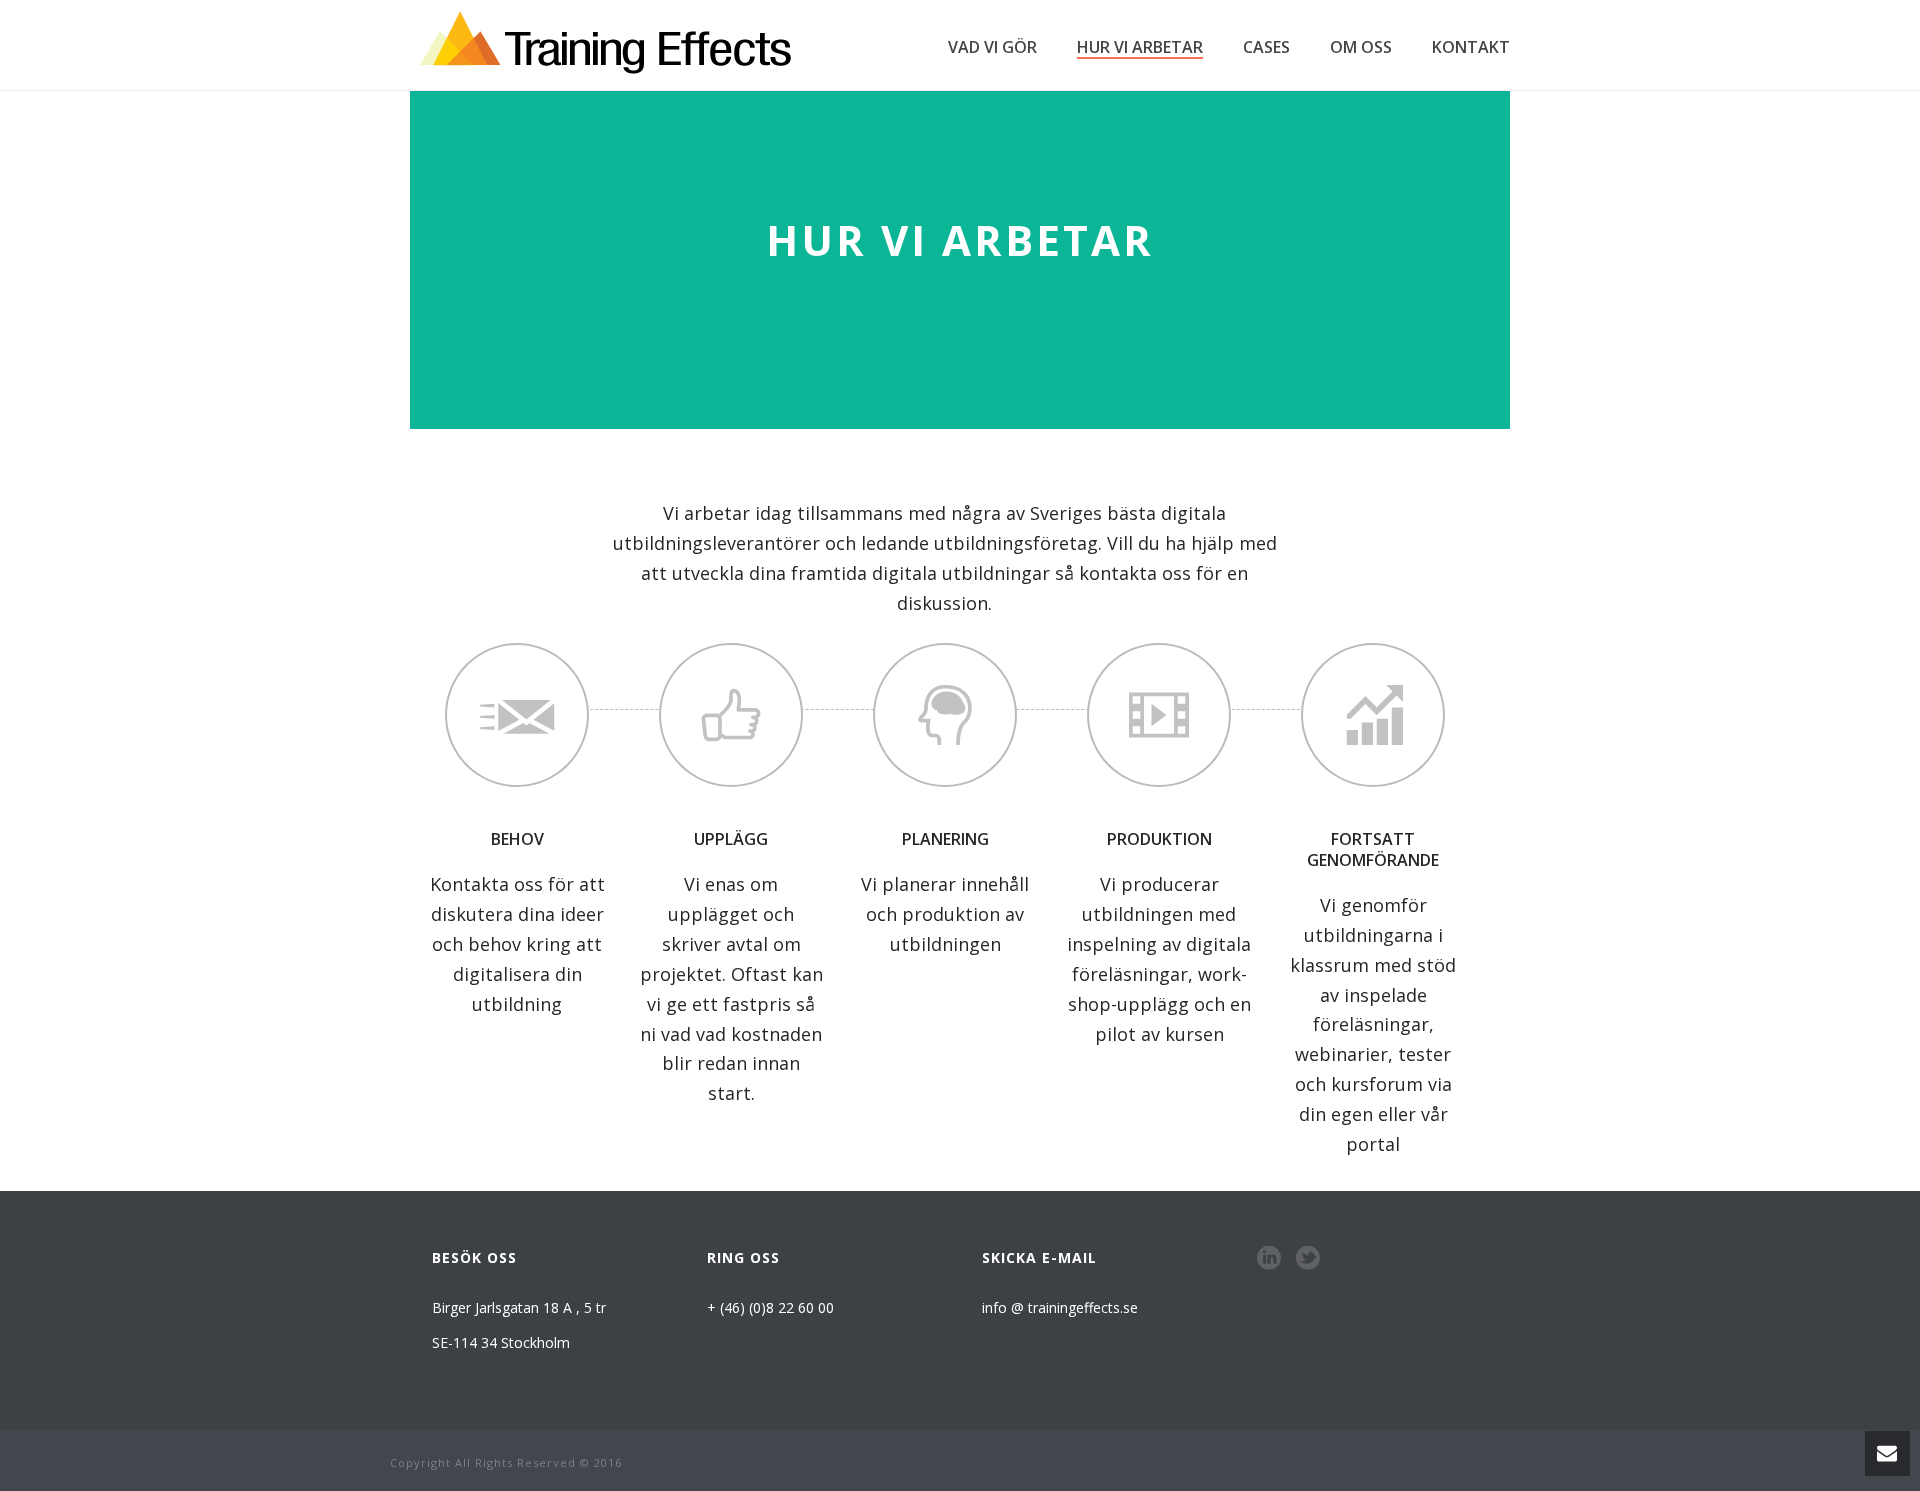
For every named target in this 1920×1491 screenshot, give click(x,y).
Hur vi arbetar (1140, 47)
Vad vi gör (992, 47)
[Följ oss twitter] (1308, 1259)
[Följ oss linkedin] (1269, 1259)
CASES (1266, 47)
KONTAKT (1471, 47)
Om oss (1361, 47)
